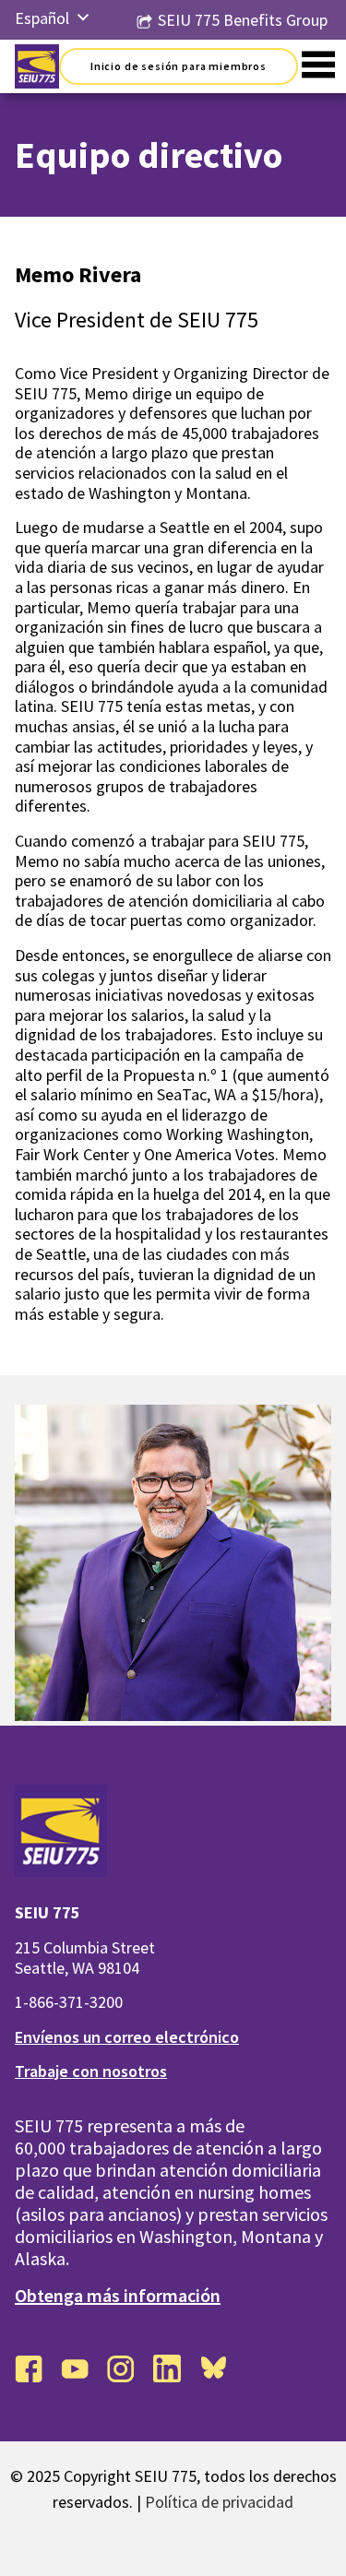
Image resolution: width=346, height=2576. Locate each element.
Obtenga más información (118, 2295)
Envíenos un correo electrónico (127, 2037)
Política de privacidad (219, 2502)
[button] (83, 18)
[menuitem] (42, 18)
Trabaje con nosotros (91, 2071)
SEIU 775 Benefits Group (243, 20)
